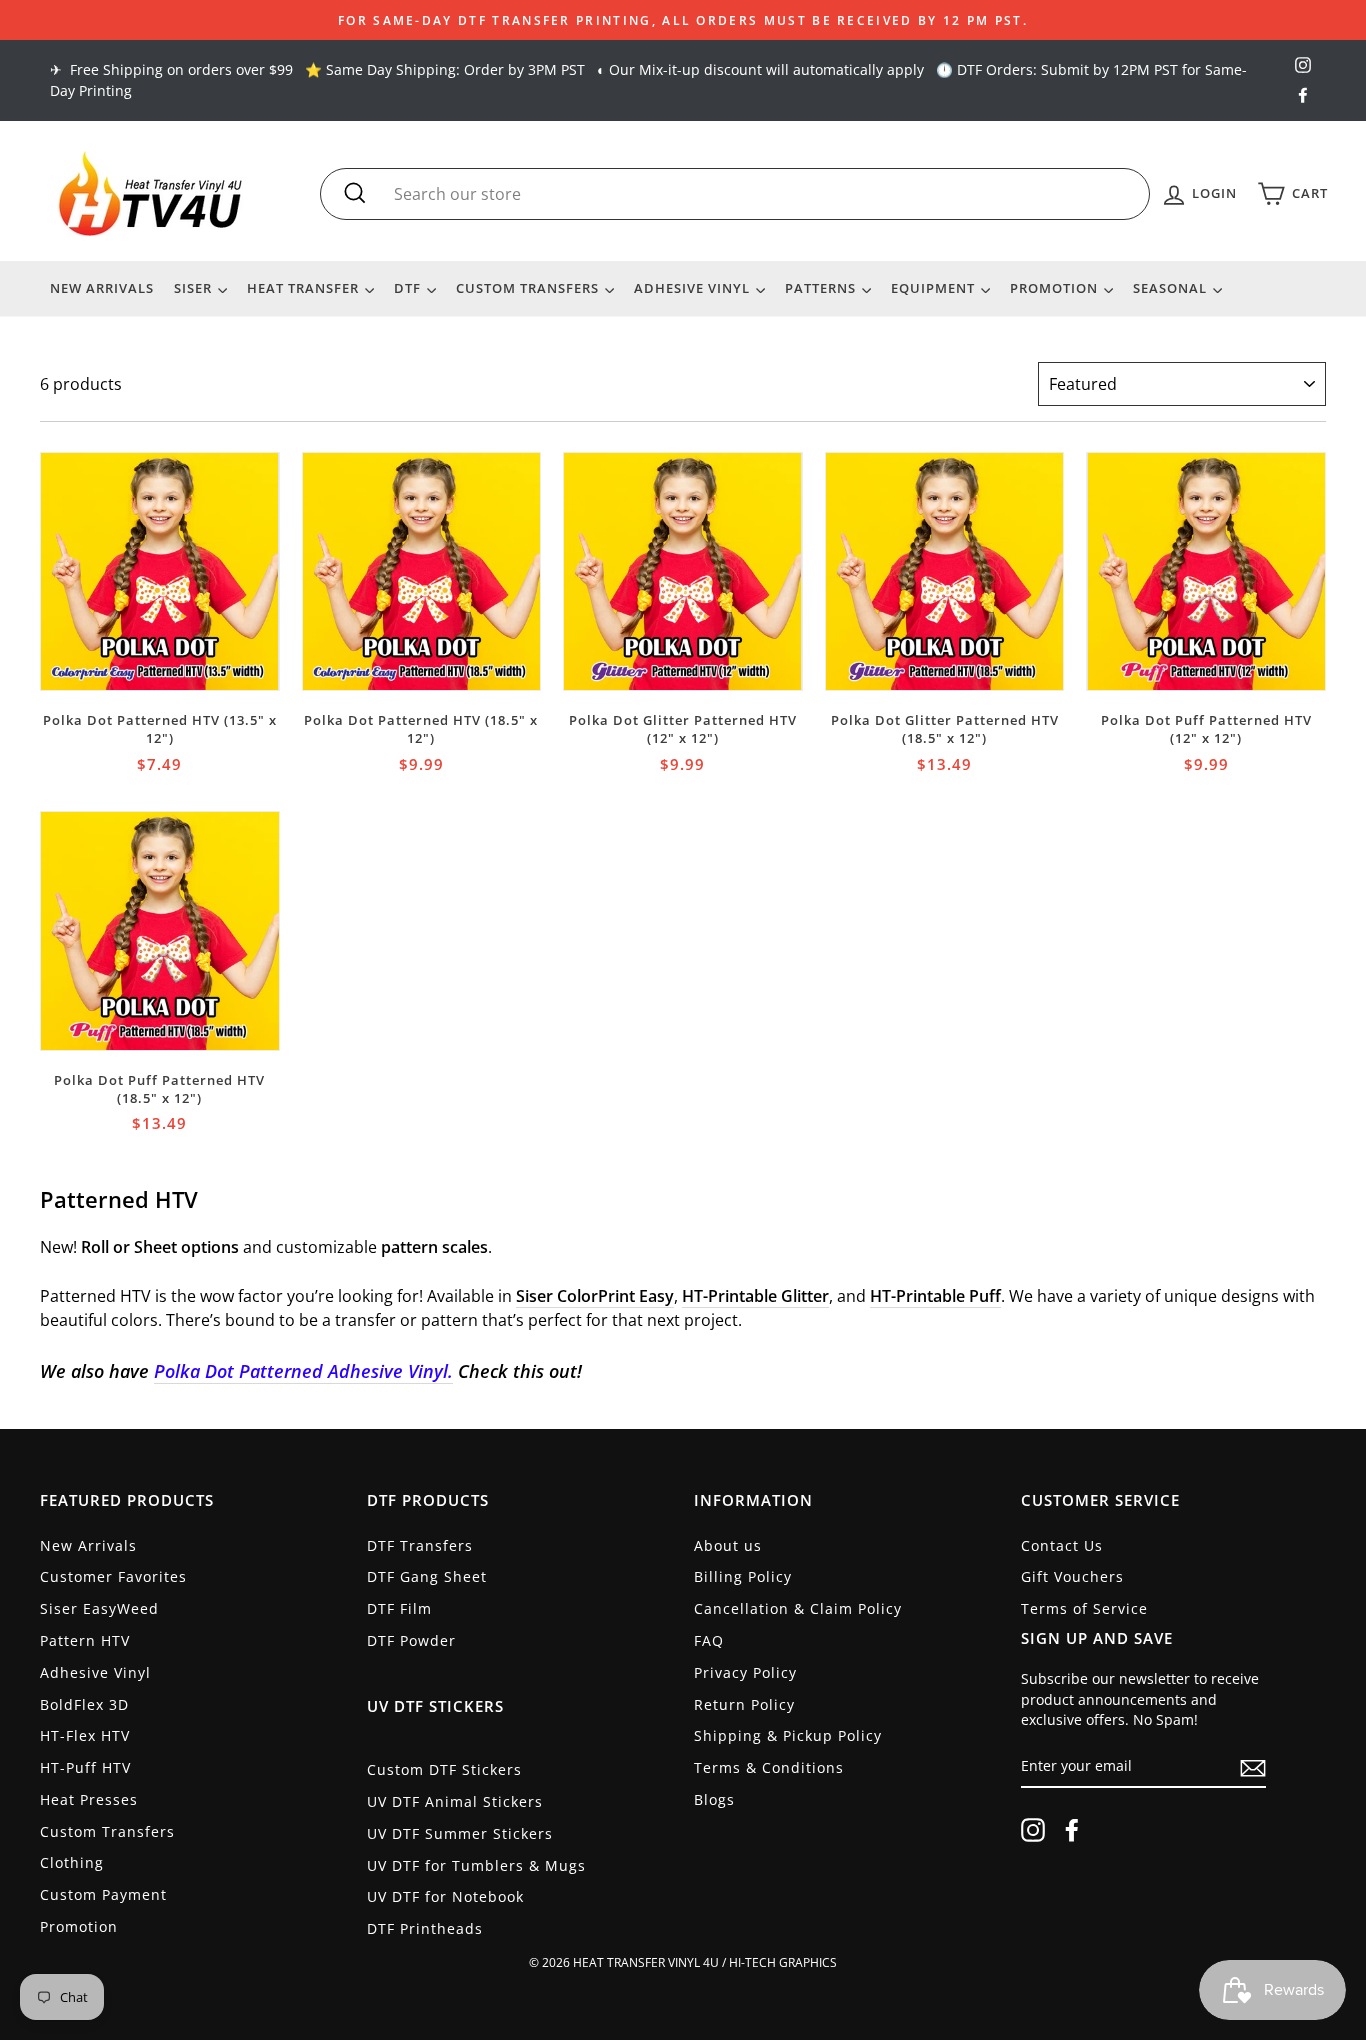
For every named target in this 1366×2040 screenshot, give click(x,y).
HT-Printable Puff (935, 1296)
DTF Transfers (420, 1545)
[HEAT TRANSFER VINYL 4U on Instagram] (1033, 1830)
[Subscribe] (1253, 1767)
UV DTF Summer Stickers (460, 1833)
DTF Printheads (425, 1928)
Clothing (72, 1862)
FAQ (709, 1640)
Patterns (822, 288)
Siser (195, 288)
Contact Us (1062, 1545)
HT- (695, 1296)
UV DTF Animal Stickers (455, 1801)
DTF (409, 288)
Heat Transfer (305, 288)
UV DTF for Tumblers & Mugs (476, 1865)
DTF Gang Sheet (427, 1576)
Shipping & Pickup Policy (788, 1735)
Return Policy (744, 1704)
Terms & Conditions (769, 1767)
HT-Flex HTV (85, 1735)
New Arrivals (102, 288)
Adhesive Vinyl (694, 288)
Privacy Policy (745, 1672)
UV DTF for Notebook (445, 1896)
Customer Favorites (113, 1576)
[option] (683, 20)
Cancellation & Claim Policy (798, 1608)
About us (728, 1545)
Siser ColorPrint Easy (595, 1296)
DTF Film (399, 1608)
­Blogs (714, 1799)
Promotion (1056, 288)
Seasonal (1172, 288)
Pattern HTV (85, 1640)
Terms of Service (1084, 1608)
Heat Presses (89, 1799)
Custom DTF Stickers (444, 1769)
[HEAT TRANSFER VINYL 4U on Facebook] (1072, 1830)
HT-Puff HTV (85, 1767)
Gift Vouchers (1072, 1576)
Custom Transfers (529, 288)
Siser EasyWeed (99, 1608)
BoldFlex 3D (84, 1704)
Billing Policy (743, 1576)
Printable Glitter (768, 1296)
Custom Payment (103, 1894)
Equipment (935, 288)
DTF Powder (411, 1640)
